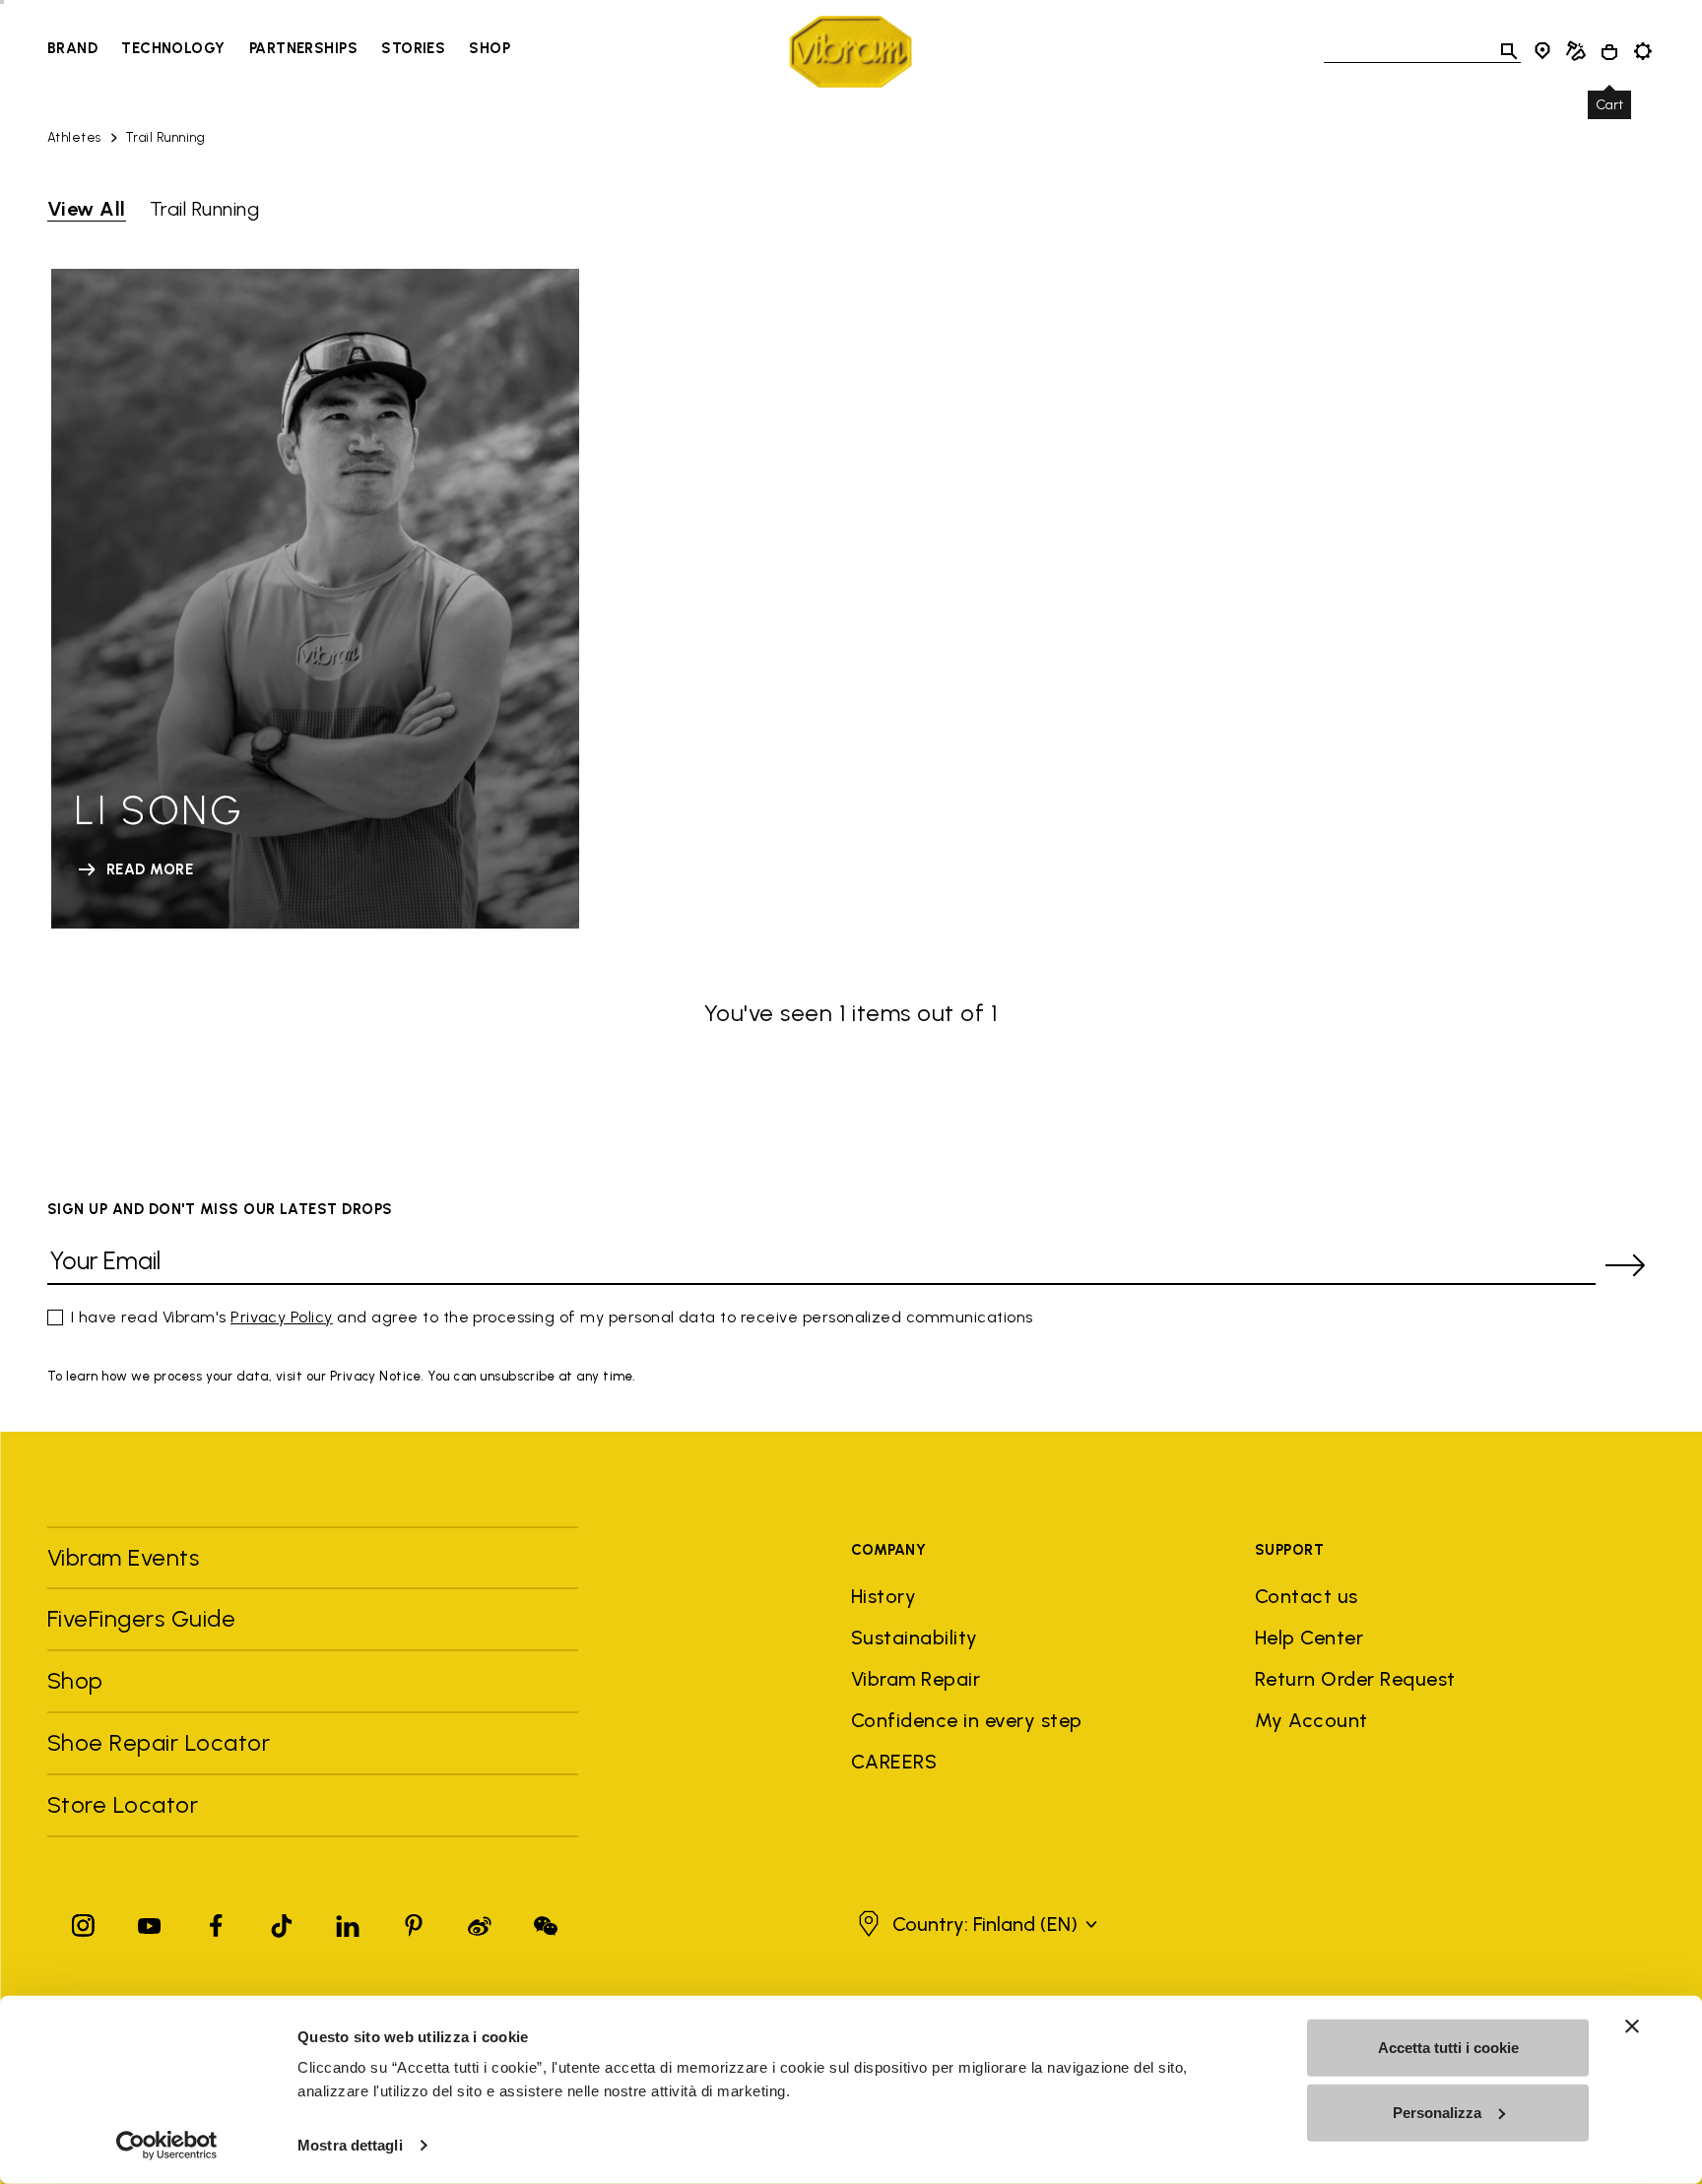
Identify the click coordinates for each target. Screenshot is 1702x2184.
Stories (413, 48)
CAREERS (894, 1762)
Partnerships (303, 48)
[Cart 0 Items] (1609, 52)
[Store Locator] (1542, 51)
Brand (72, 48)
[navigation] (279, 51)
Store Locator (123, 1804)
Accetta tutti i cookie (1448, 2048)
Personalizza (1437, 2112)
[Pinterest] (414, 1922)
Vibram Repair (916, 1679)
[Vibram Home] (851, 52)
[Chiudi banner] (1632, 2026)
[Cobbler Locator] (1576, 51)
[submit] (1625, 1265)
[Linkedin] (348, 1922)
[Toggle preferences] (1643, 51)
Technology (173, 48)
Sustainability (915, 1638)
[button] (975, 1924)
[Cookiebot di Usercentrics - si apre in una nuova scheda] (167, 2146)
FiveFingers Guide (145, 1618)
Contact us (1307, 1596)
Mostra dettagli (350, 2145)
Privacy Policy (282, 1317)
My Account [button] (1311, 1720)
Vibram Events (123, 1557)
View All (87, 209)
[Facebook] (216, 1922)
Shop (490, 48)
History (884, 1596)
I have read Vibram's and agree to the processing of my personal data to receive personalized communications (552, 1317)
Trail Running (165, 137)
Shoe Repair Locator (159, 1742)
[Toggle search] (1509, 51)
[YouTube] (150, 1922)
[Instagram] (84, 1922)
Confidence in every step (967, 1720)
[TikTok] (282, 1922)
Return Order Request (1355, 1679)
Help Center (1309, 1638)
